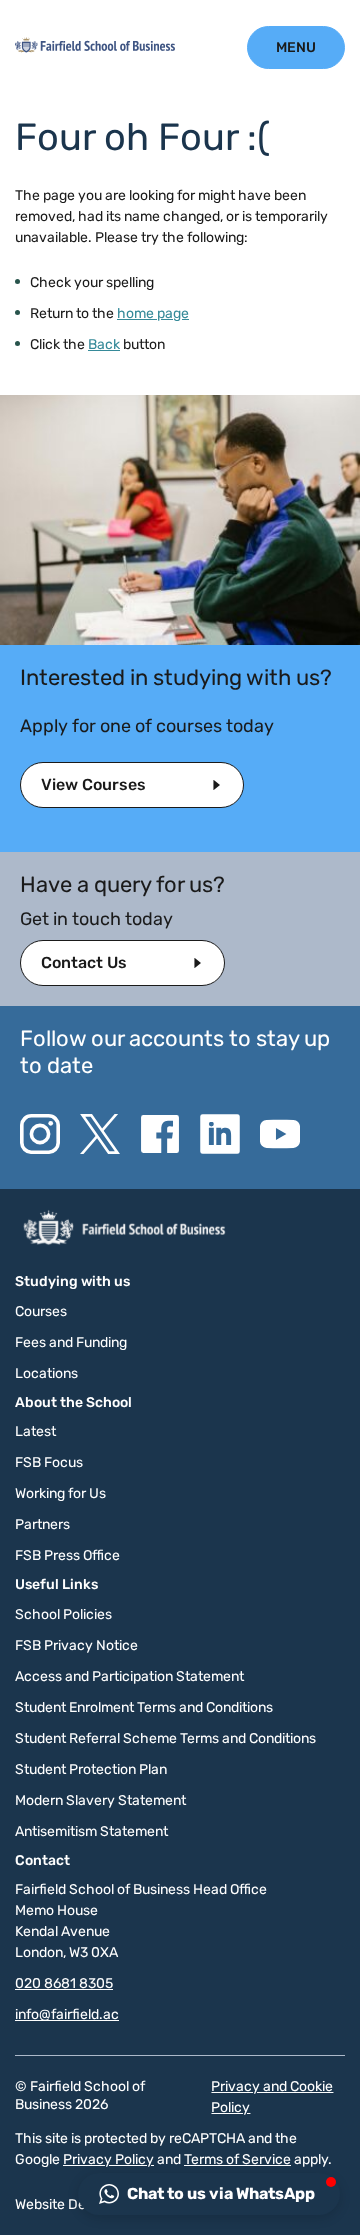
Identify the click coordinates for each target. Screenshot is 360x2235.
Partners (42, 1524)
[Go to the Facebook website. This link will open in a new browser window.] (160, 1134)
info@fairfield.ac (67, 2014)
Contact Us (84, 962)
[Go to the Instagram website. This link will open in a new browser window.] (40, 1134)
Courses (41, 1311)
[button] (209, 2194)
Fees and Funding (71, 1342)
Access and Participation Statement (129, 1676)
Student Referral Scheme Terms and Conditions (165, 1738)
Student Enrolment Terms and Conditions (144, 1707)
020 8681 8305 (64, 1983)
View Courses (93, 784)
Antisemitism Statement (91, 1831)
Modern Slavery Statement (100, 1800)
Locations (46, 1373)
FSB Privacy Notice (76, 1645)
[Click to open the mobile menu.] (296, 47)
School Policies (63, 1614)
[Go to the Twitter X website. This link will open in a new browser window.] (100, 1134)
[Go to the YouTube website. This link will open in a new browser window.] (280, 1134)
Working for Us (60, 1493)
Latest (35, 1431)
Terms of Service (237, 2159)
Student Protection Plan (91, 1769)
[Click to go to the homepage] (95, 48)
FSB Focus (49, 1462)
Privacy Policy (108, 2159)
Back (104, 344)
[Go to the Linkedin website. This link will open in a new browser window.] (220, 1134)
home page (153, 313)
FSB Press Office (67, 1555)
